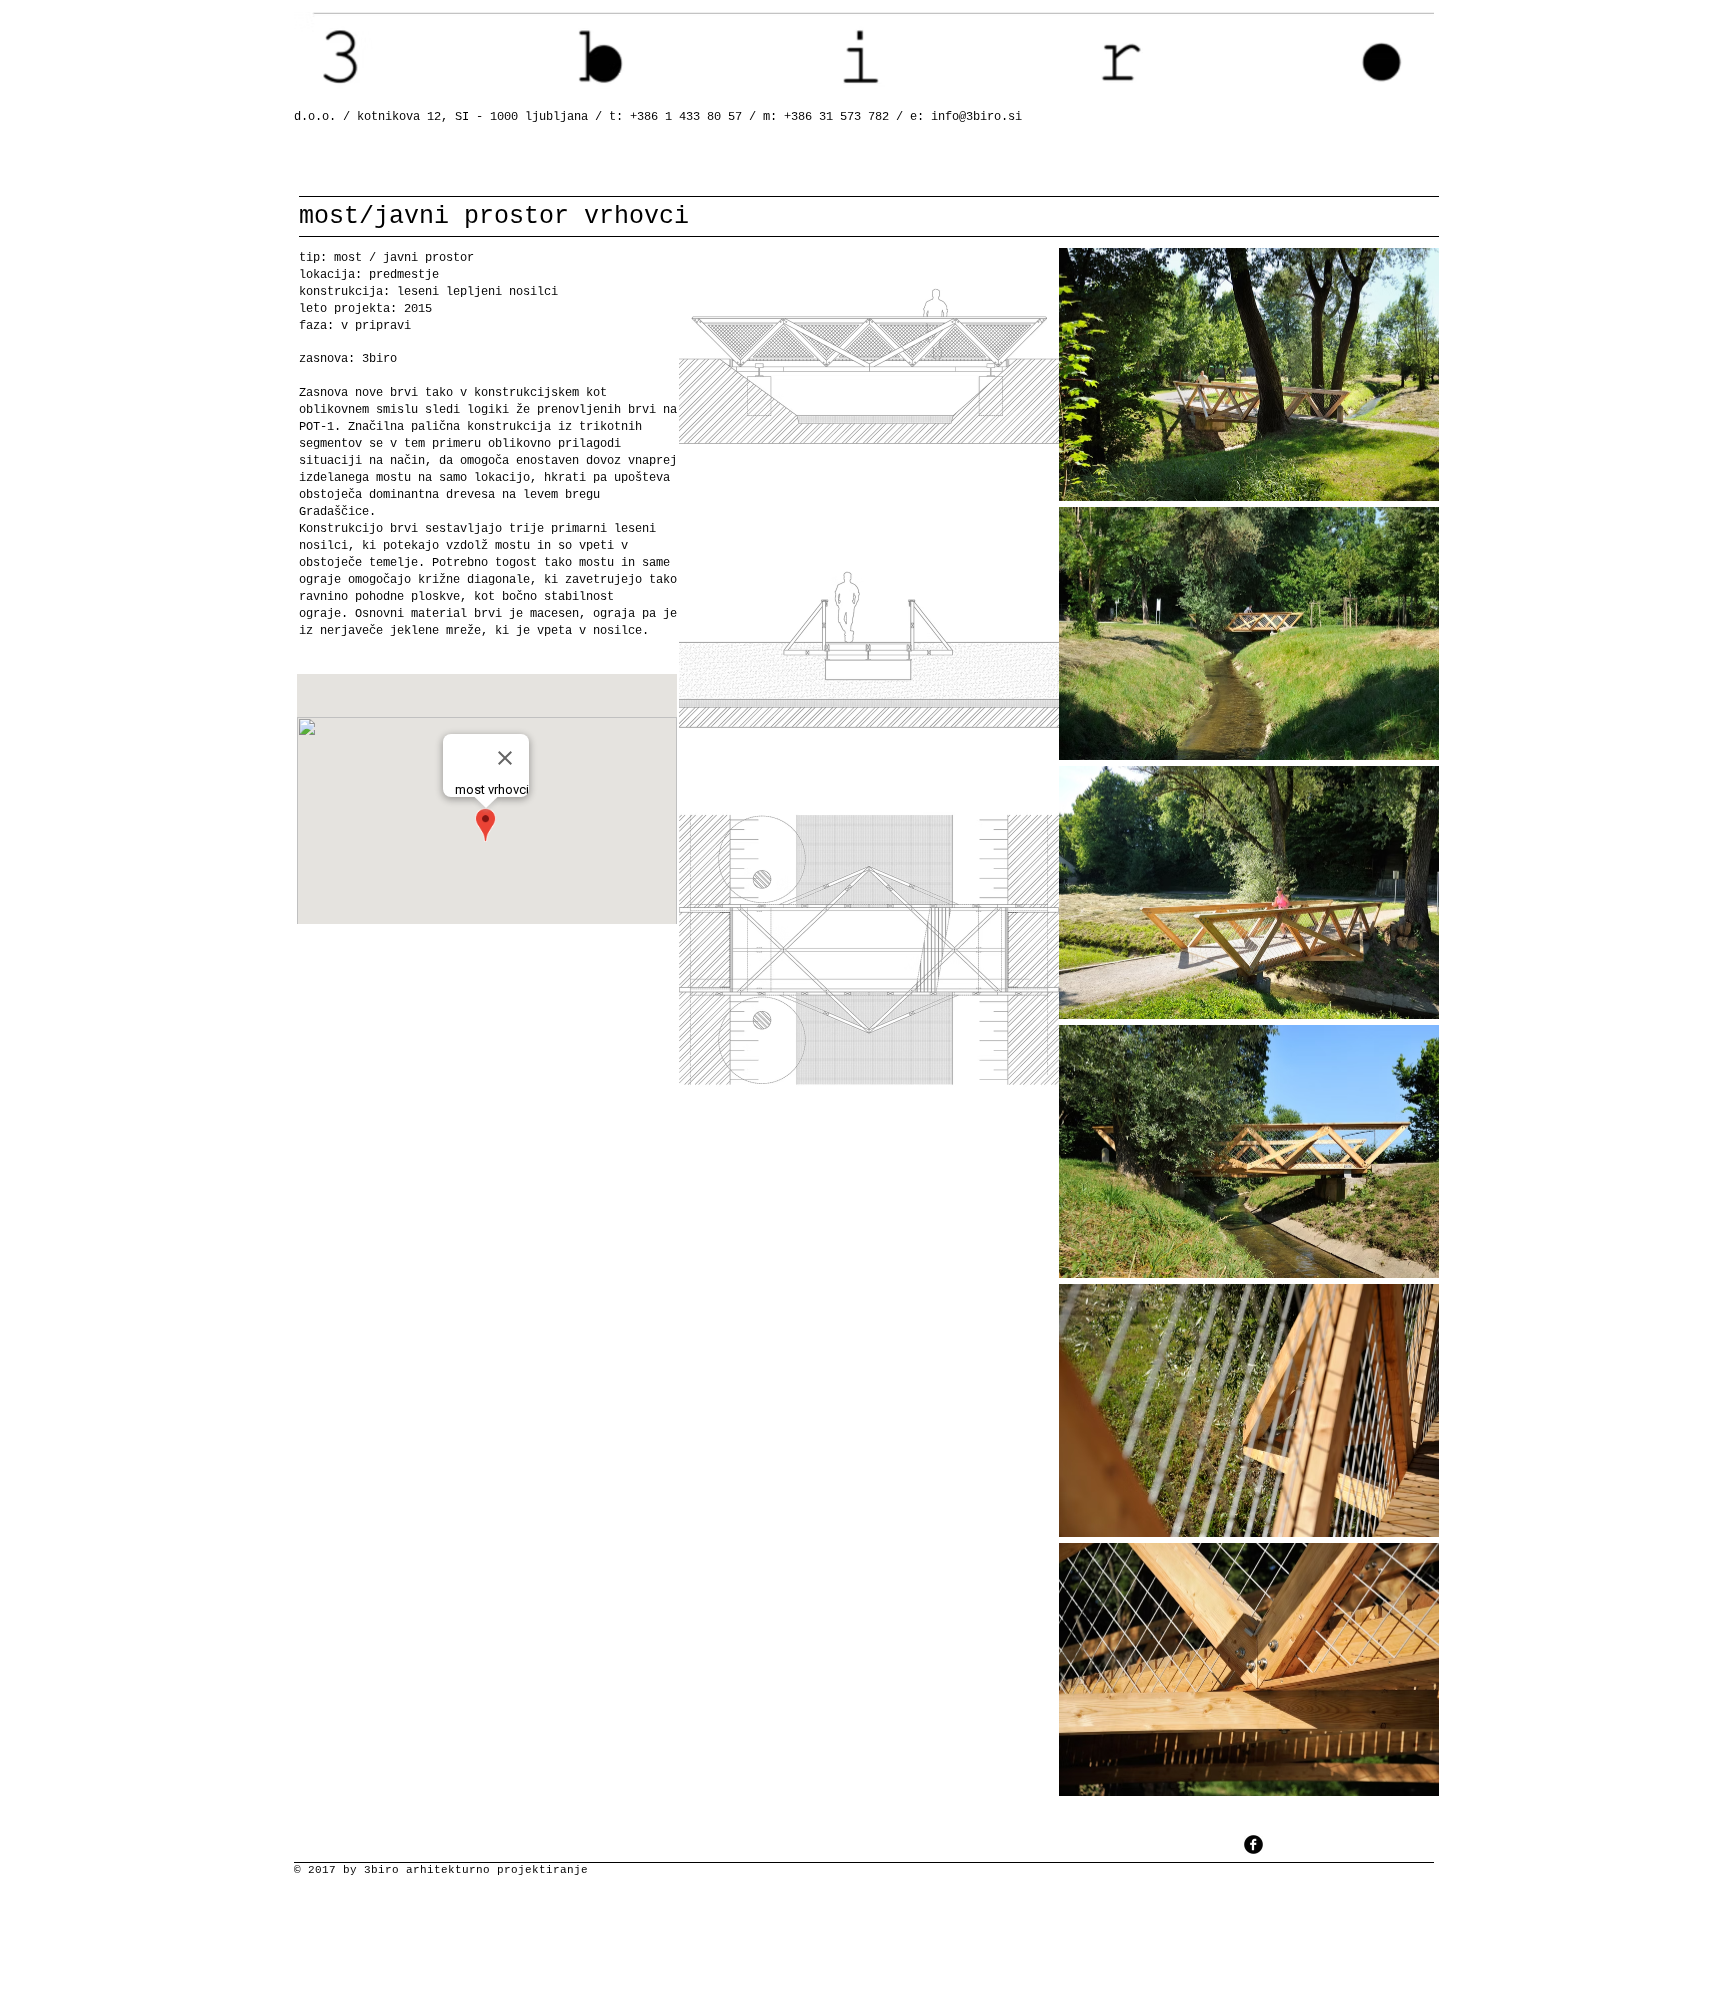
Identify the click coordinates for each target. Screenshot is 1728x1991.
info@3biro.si (976, 117)
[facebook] (1253, 1844)
